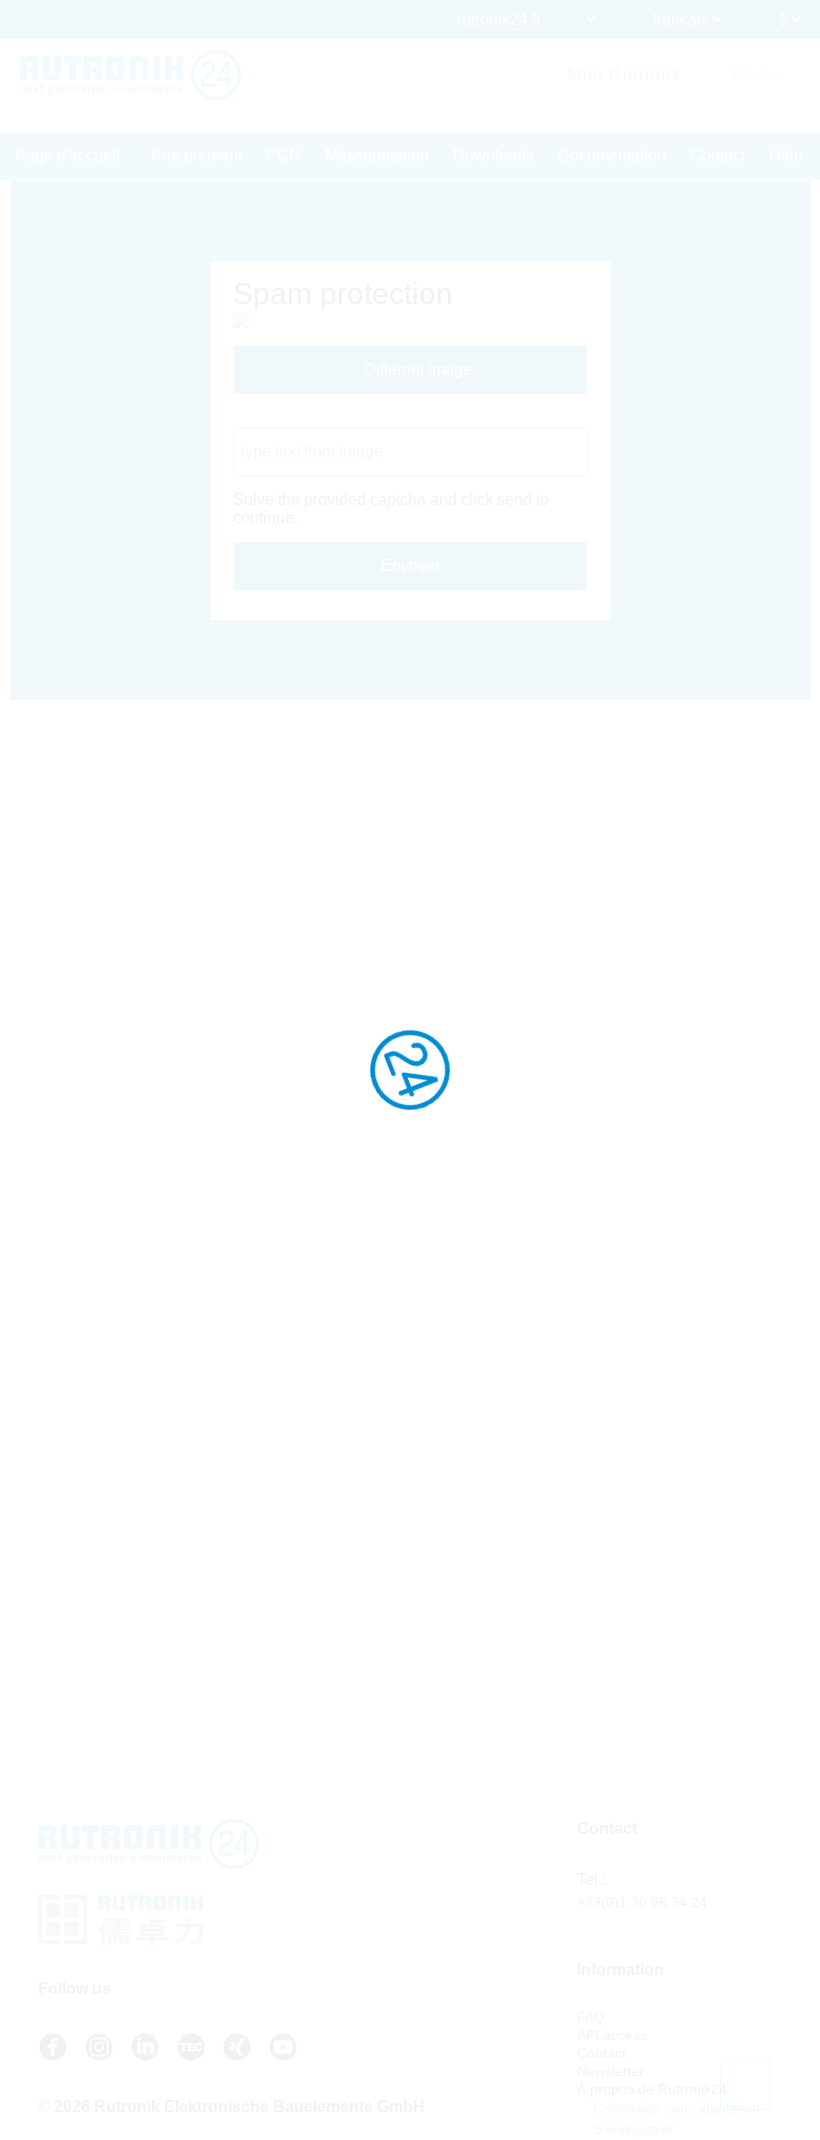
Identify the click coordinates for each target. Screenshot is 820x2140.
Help (786, 155)
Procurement (196, 155)
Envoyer (410, 565)
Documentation (612, 155)
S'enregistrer (631, 2129)
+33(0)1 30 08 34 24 (642, 1902)
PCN (283, 155)
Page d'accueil (67, 155)
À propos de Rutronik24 (652, 2089)
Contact (717, 155)
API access (612, 2035)
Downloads (493, 155)
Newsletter (610, 2071)
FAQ (591, 2017)
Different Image (416, 369)
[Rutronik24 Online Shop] (130, 75)
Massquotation (377, 155)
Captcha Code (284, 417)
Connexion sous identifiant (674, 2108)
